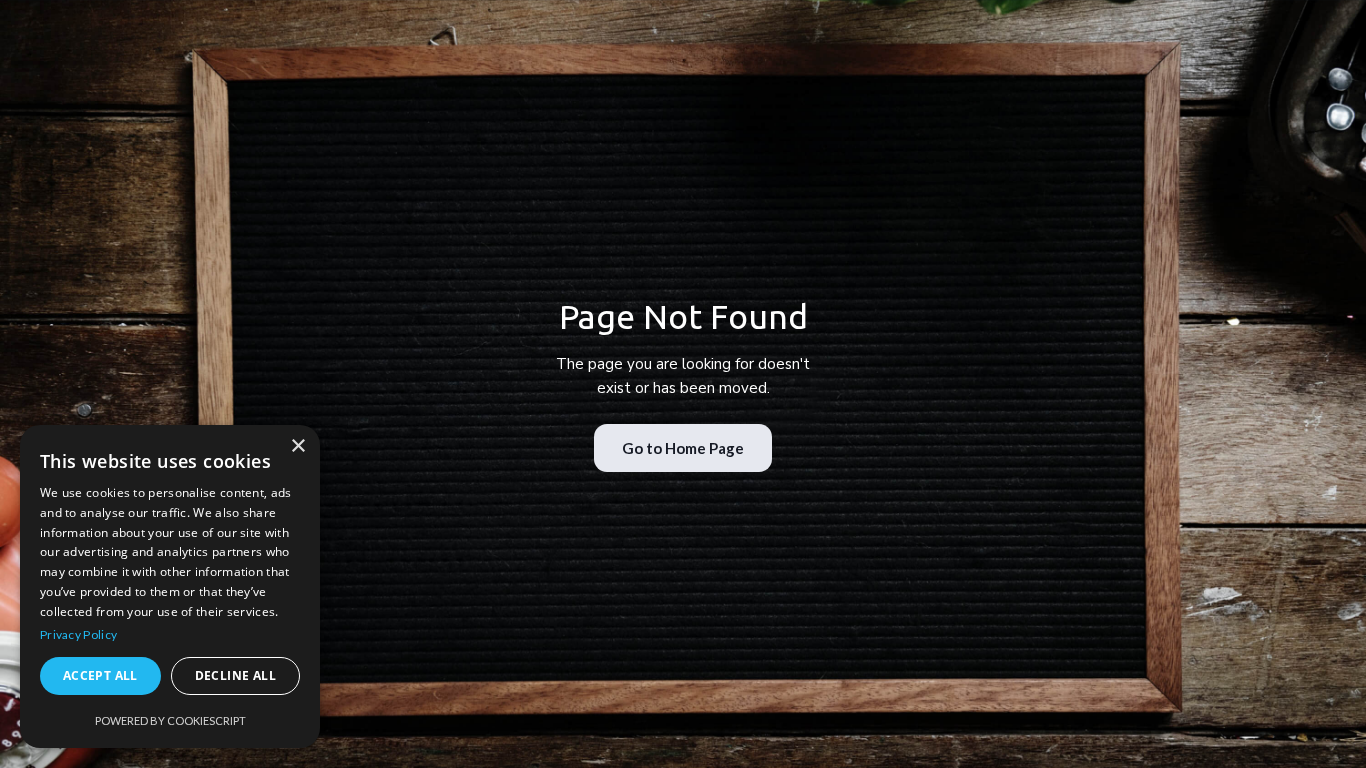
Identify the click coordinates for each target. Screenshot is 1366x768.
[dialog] (170, 586)
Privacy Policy (78, 634)
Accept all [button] (100, 675)
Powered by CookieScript (170, 720)
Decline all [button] (235, 675)
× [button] (297, 446)
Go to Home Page (683, 448)
